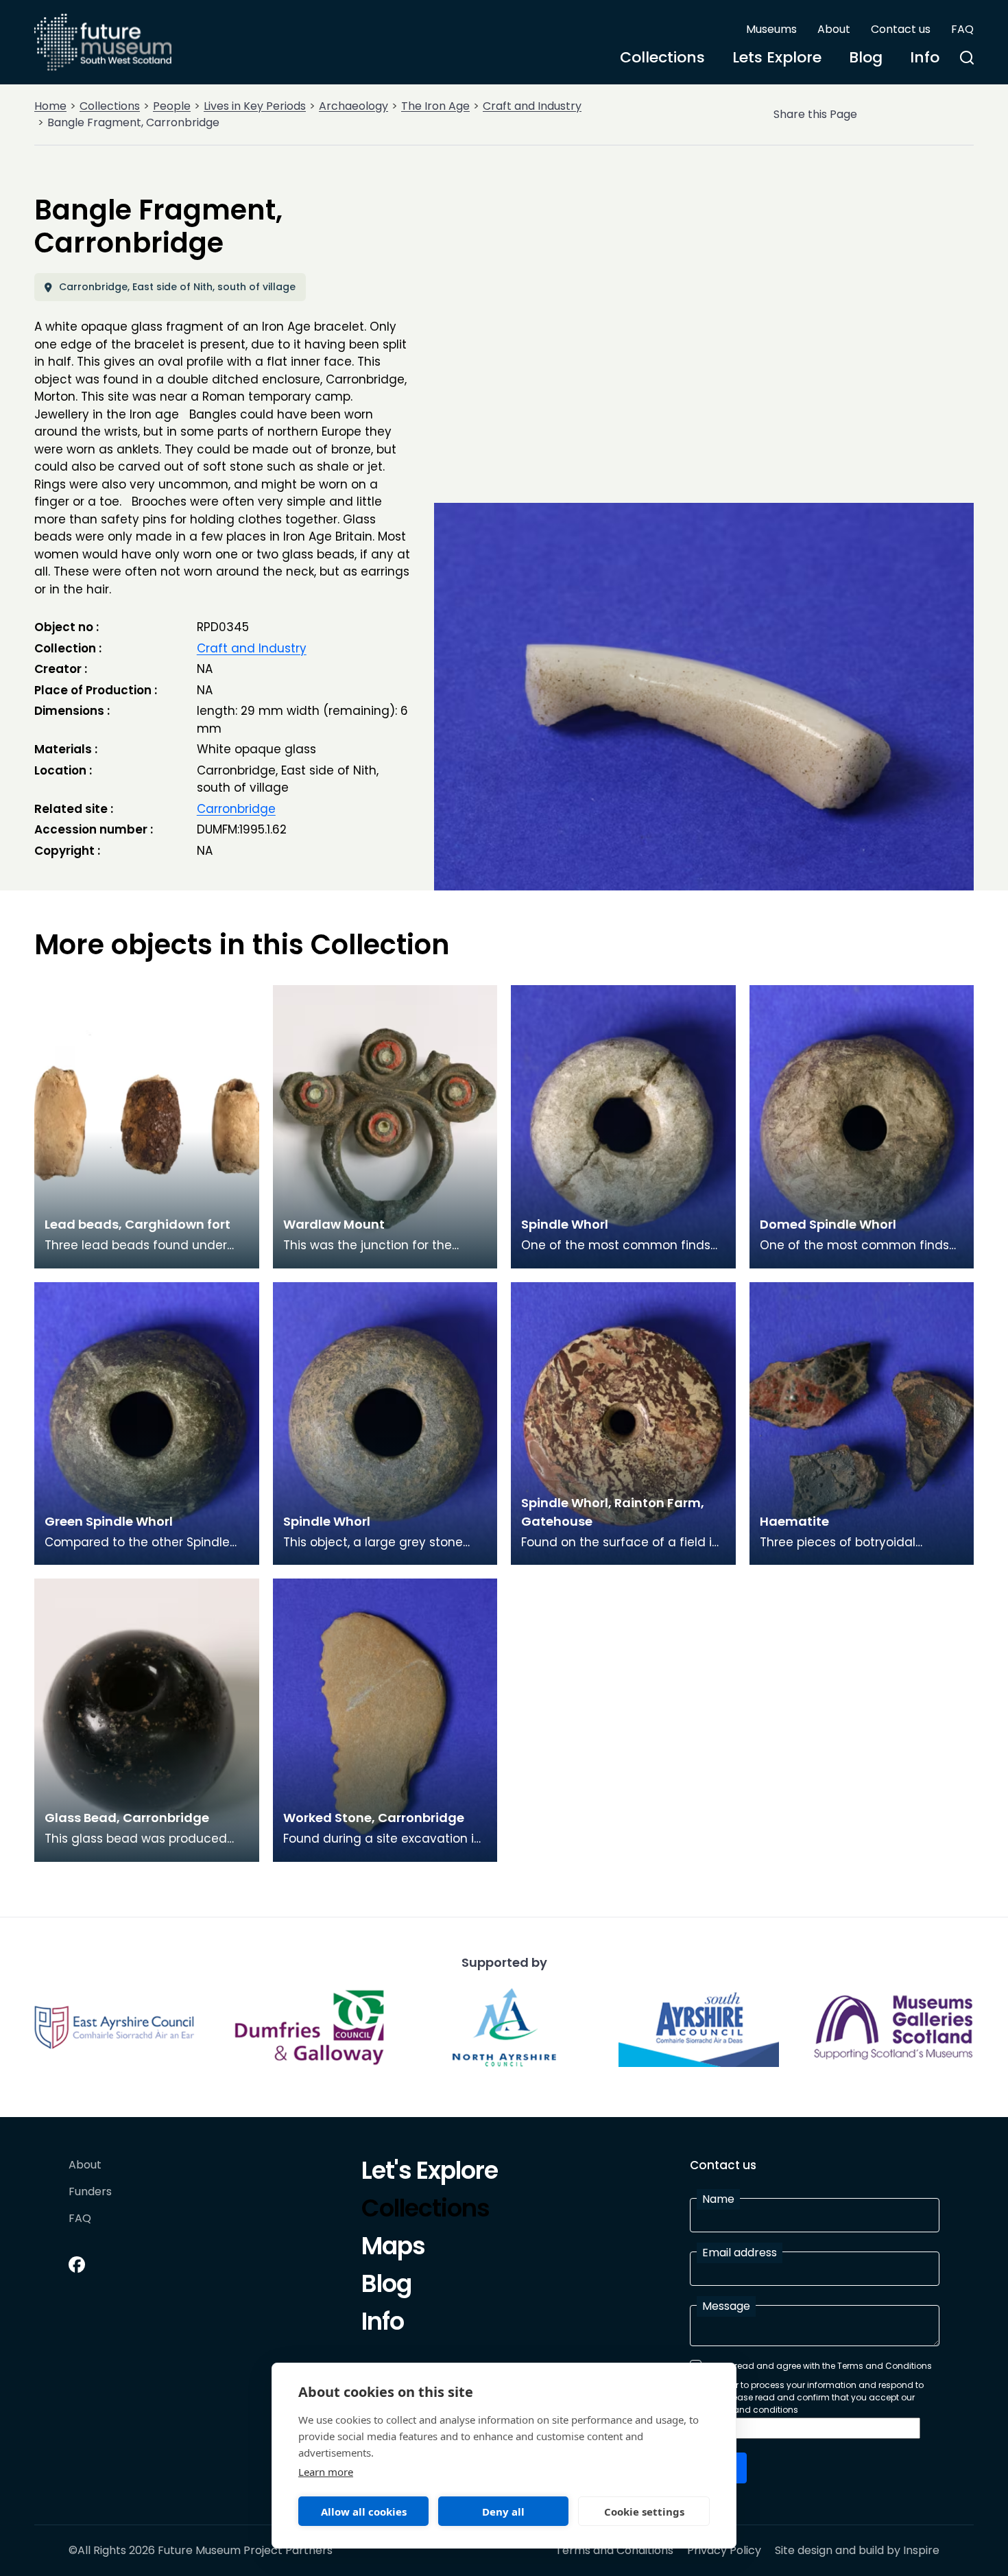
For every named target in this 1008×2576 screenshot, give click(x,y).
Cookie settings (644, 2512)
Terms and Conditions (614, 2551)
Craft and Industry (532, 106)
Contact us (901, 29)
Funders (90, 2192)
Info (925, 57)
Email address (740, 2253)
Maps (393, 2248)
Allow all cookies (364, 2512)
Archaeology (353, 106)
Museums (771, 29)
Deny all (503, 2512)
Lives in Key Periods (255, 106)
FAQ (962, 29)
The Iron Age (435, 106)
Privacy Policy (724, 2551)
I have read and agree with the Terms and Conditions (819, 2366)
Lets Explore (777, 57)
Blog (866, 57)
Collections (662, 57)
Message (726, 2306)
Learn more (326, 2472)
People (172, 106)
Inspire (921, 2550)
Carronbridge (236, 809)
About (834, 29)
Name (718, 2199)
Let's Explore (430, 2173)
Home (50, 106)
